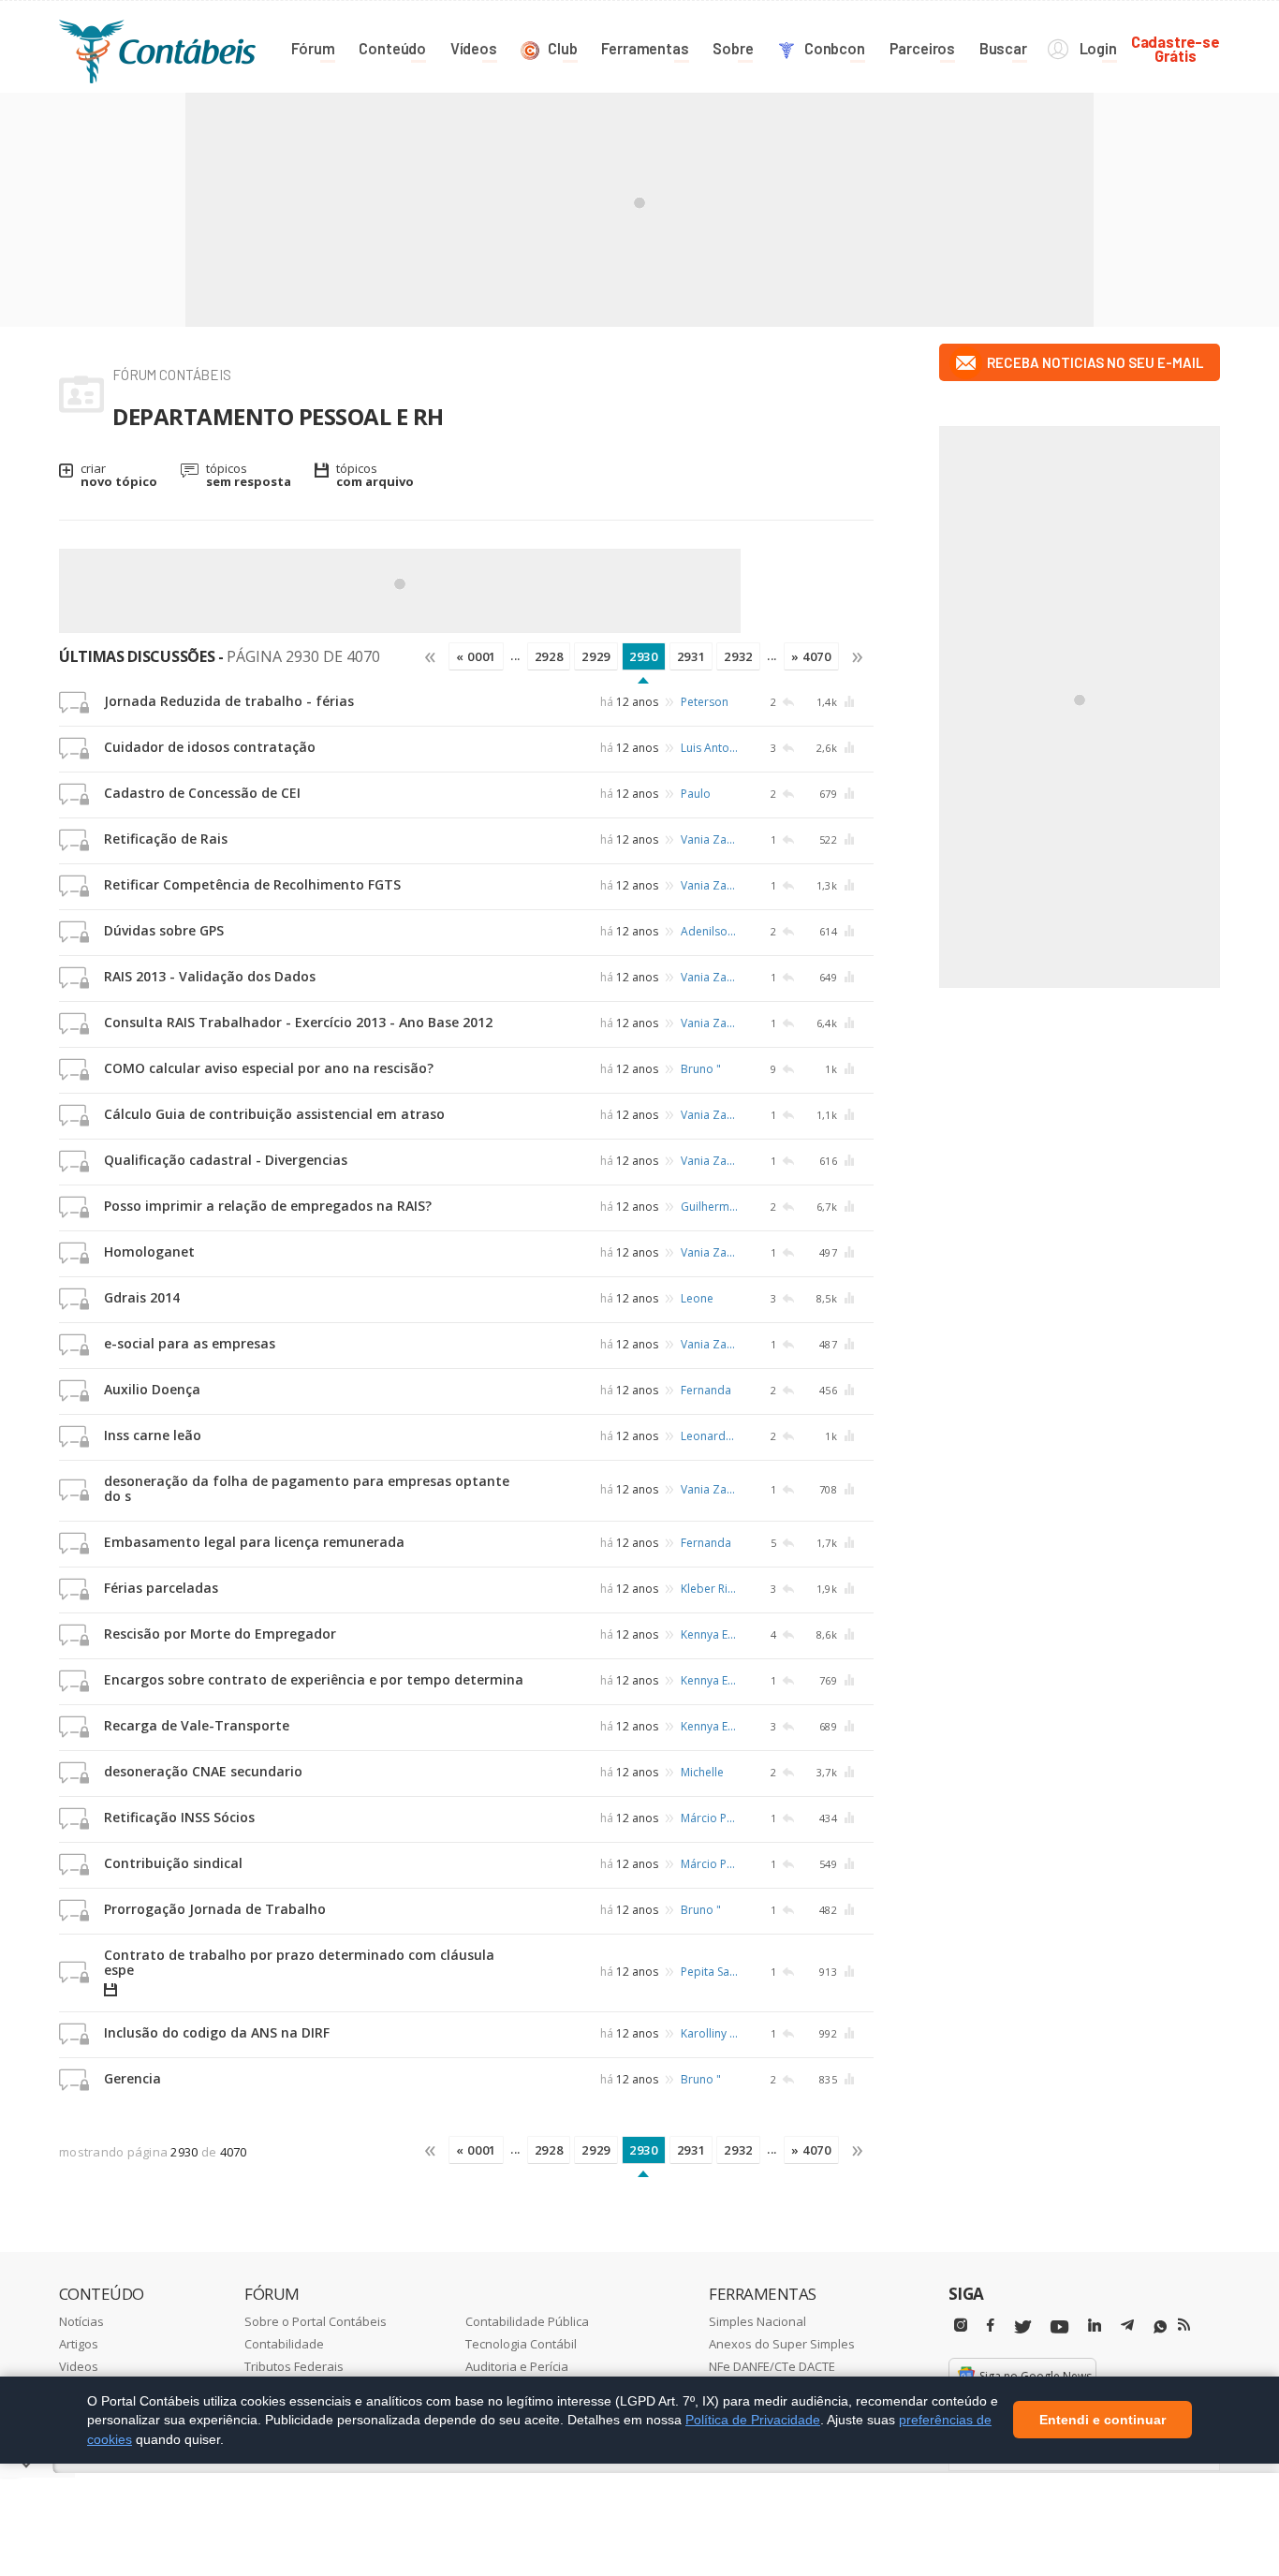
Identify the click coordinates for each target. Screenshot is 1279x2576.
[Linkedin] (1095, 2326)
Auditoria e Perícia (517, 2366)
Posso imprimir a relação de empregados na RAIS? (268, 1206)
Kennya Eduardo (711, 1634)
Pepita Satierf (711, 1972)
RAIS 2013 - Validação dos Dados (210, 976)
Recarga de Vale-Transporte (197, 1725)
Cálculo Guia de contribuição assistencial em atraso (274, 1114)
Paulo (696, 794)
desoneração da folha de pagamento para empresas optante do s (307, 1488)
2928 (549, 656)
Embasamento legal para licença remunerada (254, 1542)
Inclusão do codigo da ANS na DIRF (217, 2032)
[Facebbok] (991, 2326)
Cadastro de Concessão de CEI (202, 793)
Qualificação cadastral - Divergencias (226, 1160)
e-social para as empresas (190, 1343)
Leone (697, 1298)
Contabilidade (284, 2344)
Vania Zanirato (711, 839)
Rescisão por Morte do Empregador (220, 1634)
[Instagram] (961, 2326)
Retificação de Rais (166, 839)
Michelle (702, 1772)
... (515, 655)
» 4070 (811, 656)
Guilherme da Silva (711, 1207)
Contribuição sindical (173, 1863)
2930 (644, 656)
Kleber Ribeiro (711, 1589)
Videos (79, 2366)
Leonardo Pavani (711, 1436)
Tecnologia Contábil (521, 2344)
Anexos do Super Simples (782, 2344)
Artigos (79, 2344)
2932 (738, 656)
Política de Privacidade (753, 2420)
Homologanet (149, 1251)
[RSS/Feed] (1184, 2325)
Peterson (705, 702)
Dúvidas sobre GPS (164, 930)
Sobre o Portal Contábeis (316, 2321)
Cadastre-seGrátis (1176, 48)
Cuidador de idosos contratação (210, 747)
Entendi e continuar (1103, 2421)
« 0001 (476, 656)
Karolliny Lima (711, 2033)
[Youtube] (1059, 2327)
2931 (691, 656)
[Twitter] (1022, 2327)
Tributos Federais (294, 2366)
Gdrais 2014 (142, 1297)
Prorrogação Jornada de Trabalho (215, 1909)
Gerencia (132, 2078)
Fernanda (706, 1390)
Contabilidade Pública (527, 2321)
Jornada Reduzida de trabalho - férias (229, 701)
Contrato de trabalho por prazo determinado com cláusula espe (299, 1962)
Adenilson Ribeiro (711, 931)
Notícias (81, 2321)
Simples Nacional (757, 2321)
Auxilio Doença (152, 1389)
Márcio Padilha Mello (711, 1818)
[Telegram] (1127, 2328)
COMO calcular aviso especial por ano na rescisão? (269, 1068)
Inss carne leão (153, 1435)
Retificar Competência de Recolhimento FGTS (252, 884)
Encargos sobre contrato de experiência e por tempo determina (314, 1679)
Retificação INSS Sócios (179, 1817)
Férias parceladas (161, 1588)
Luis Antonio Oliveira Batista (711, 748)
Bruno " (701, 1069)
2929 (596, 656)
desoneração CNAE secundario (203, 1771)
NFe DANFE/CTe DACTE (772, 2366)
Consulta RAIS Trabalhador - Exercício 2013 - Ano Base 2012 (298, 1022)
